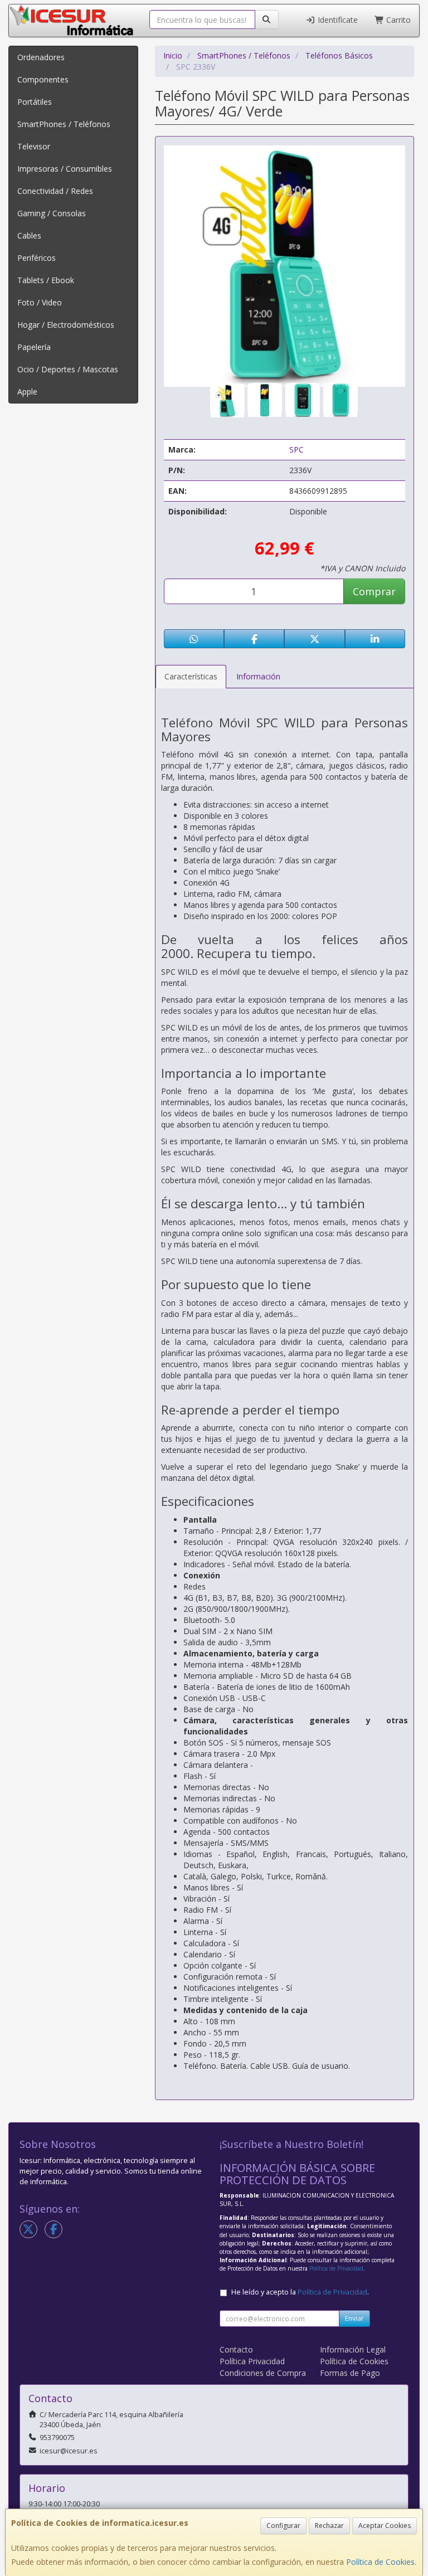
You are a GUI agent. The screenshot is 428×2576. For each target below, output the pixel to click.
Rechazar (329, 2526)
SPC (296, 449)
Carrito (397, 20)
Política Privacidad (252, 2361)
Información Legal (353, 2349)
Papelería (34, 347)
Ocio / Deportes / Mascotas (68, 369)
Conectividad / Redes (55, 191)
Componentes (43, 79)
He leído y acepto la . (300, 2292)
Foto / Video (40, 302)
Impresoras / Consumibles (65, 169)
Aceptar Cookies (385, 2526)
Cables (29, 235)
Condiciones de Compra (263, 2373)
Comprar (374, 591)
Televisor (34, 146)
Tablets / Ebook (46, 280)
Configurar (283, 2526)
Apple (27, 392)
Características (191, 676)
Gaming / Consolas (52, 213)
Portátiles (35, 102)
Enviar (354, 2318)
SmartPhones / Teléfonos (64, 124)
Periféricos (37, 258)
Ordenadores (41, 57)
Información (258, 676)
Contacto (236, 2349)
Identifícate (337, 20)
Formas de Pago (350, 2373)
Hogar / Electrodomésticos (66, 325)
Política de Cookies (380, 2562)
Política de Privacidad (336, 2268)
